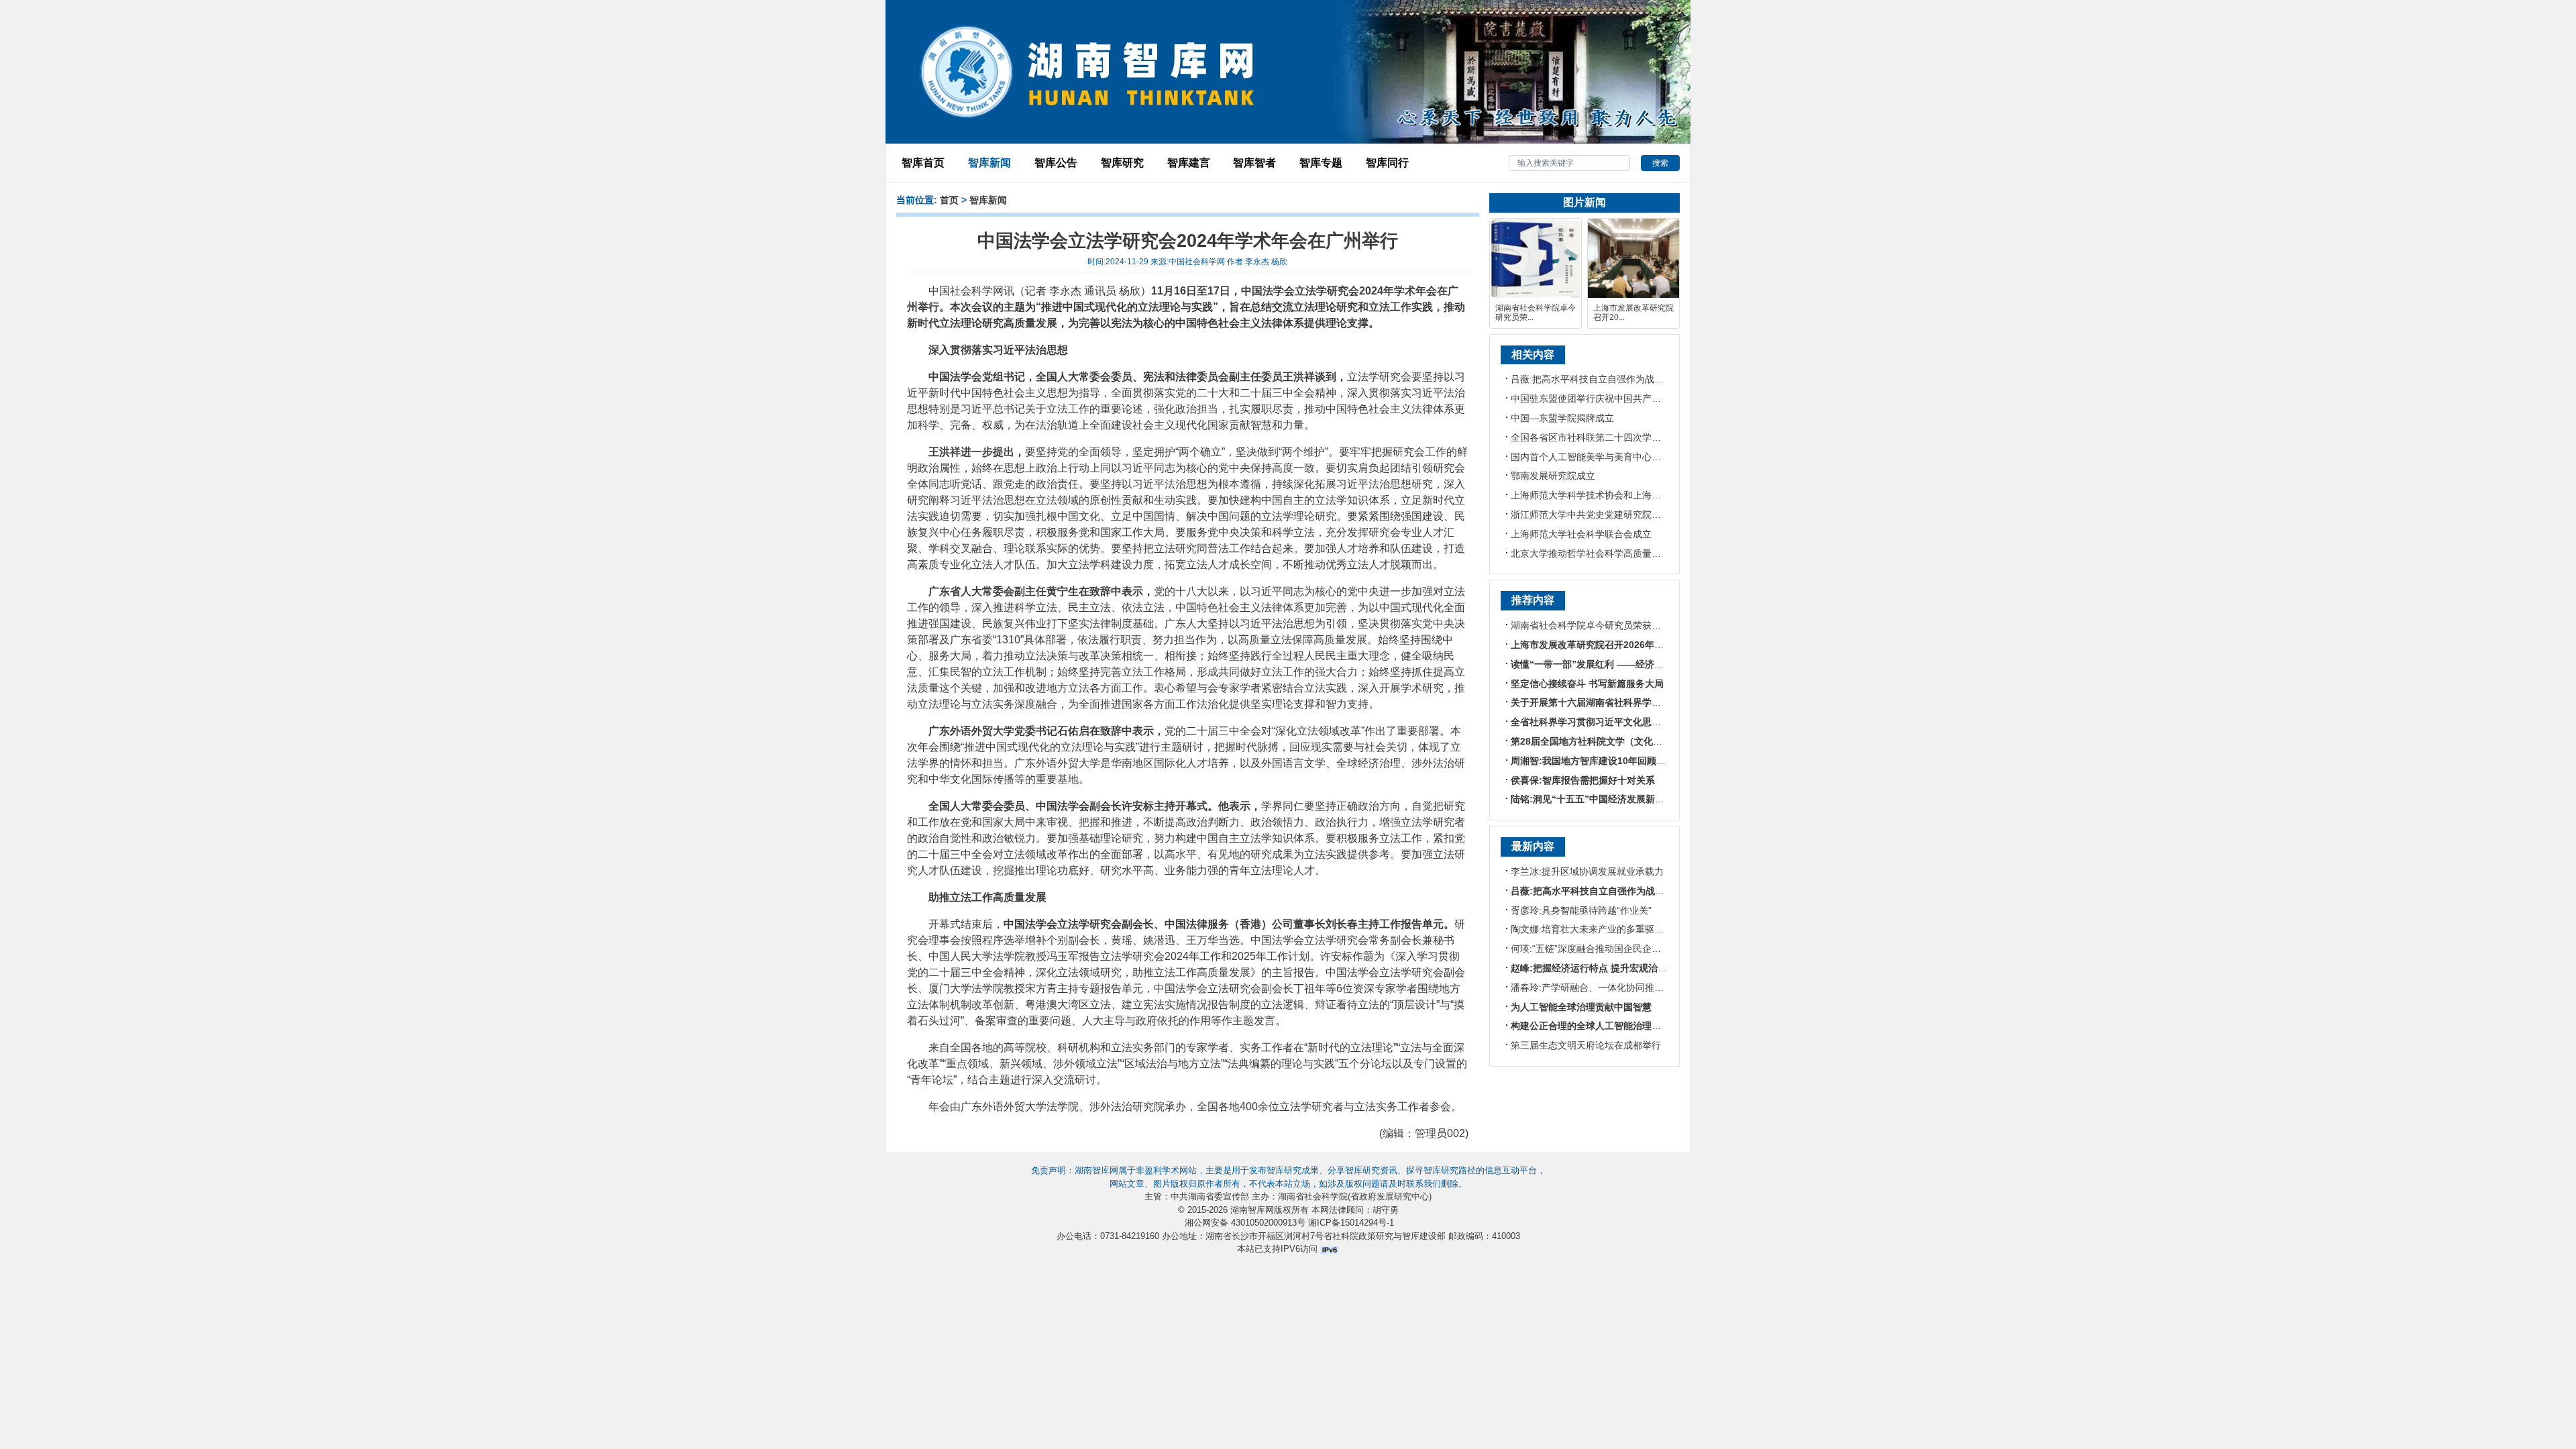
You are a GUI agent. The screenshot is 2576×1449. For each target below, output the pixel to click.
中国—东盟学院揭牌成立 (1562, 418)
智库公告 (1056, 163)
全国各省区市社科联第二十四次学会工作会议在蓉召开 (1623, 437)
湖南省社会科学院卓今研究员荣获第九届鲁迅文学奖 (1619, 625)
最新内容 (1533, 846)
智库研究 (1122, 163)
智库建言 (1189, 163)
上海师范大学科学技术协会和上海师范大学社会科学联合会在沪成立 (1652, 495)
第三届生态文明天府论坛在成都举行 (1586, 1045)
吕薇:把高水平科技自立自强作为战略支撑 (1597, 379)
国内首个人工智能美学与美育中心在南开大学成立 (1614, 457)
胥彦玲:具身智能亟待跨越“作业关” (1581, 910)
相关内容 (1533, 355)
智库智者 (1254, 163)
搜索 (1660, 163)
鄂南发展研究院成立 (1553, 476)
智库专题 (1321, 163)
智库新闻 (989, 163)
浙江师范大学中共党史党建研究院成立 (1591, 515)
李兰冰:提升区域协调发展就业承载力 (1587, 871)
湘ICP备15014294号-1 (1351, 1223)
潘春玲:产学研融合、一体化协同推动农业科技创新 (1615, 987)
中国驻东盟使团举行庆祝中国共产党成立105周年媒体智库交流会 (1646, 398)
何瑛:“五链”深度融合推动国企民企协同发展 (1600, 949)
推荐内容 (1533, 600)
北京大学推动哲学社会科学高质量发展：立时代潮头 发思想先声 (1644, 553)
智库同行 (1387, 163)
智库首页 (923, 163)
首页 (949, 200)
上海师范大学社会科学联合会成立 (1581, 534)
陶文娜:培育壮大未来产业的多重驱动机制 (1597, 929)
